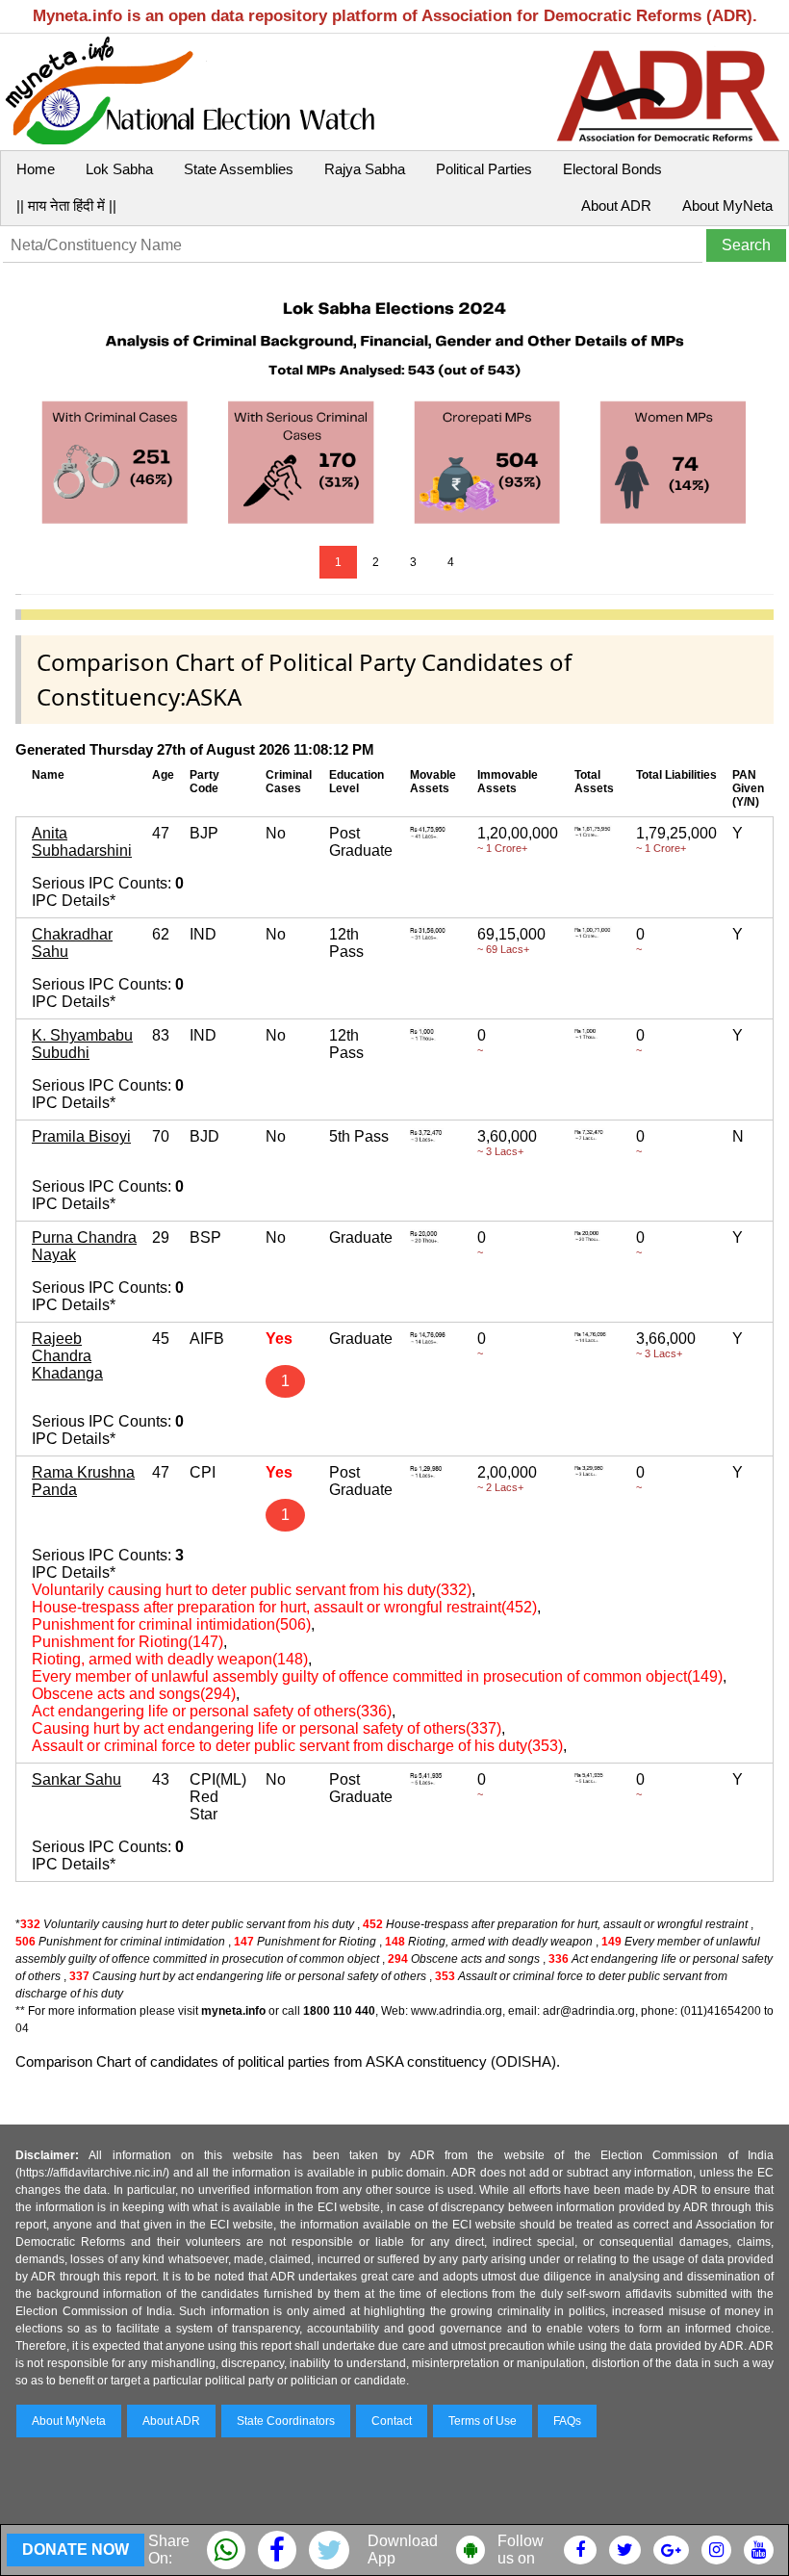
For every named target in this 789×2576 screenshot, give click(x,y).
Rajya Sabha (365, 169)
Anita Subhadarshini (82, 842)
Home (36, 169)
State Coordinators (286, 2421)
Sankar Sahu (76, 1779)
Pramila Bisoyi (81, 1136)
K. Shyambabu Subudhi (82, 1044)
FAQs (567, 2421)
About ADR (616, 206)
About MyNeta (727, 206)
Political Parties (484, 169)
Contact (392, 2421)
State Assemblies (239, 169)
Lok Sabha (119, 169)
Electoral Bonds (612, 169)
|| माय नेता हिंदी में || (66, 206)
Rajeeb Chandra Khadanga (67, 1356)
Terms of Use (483, 2421)
